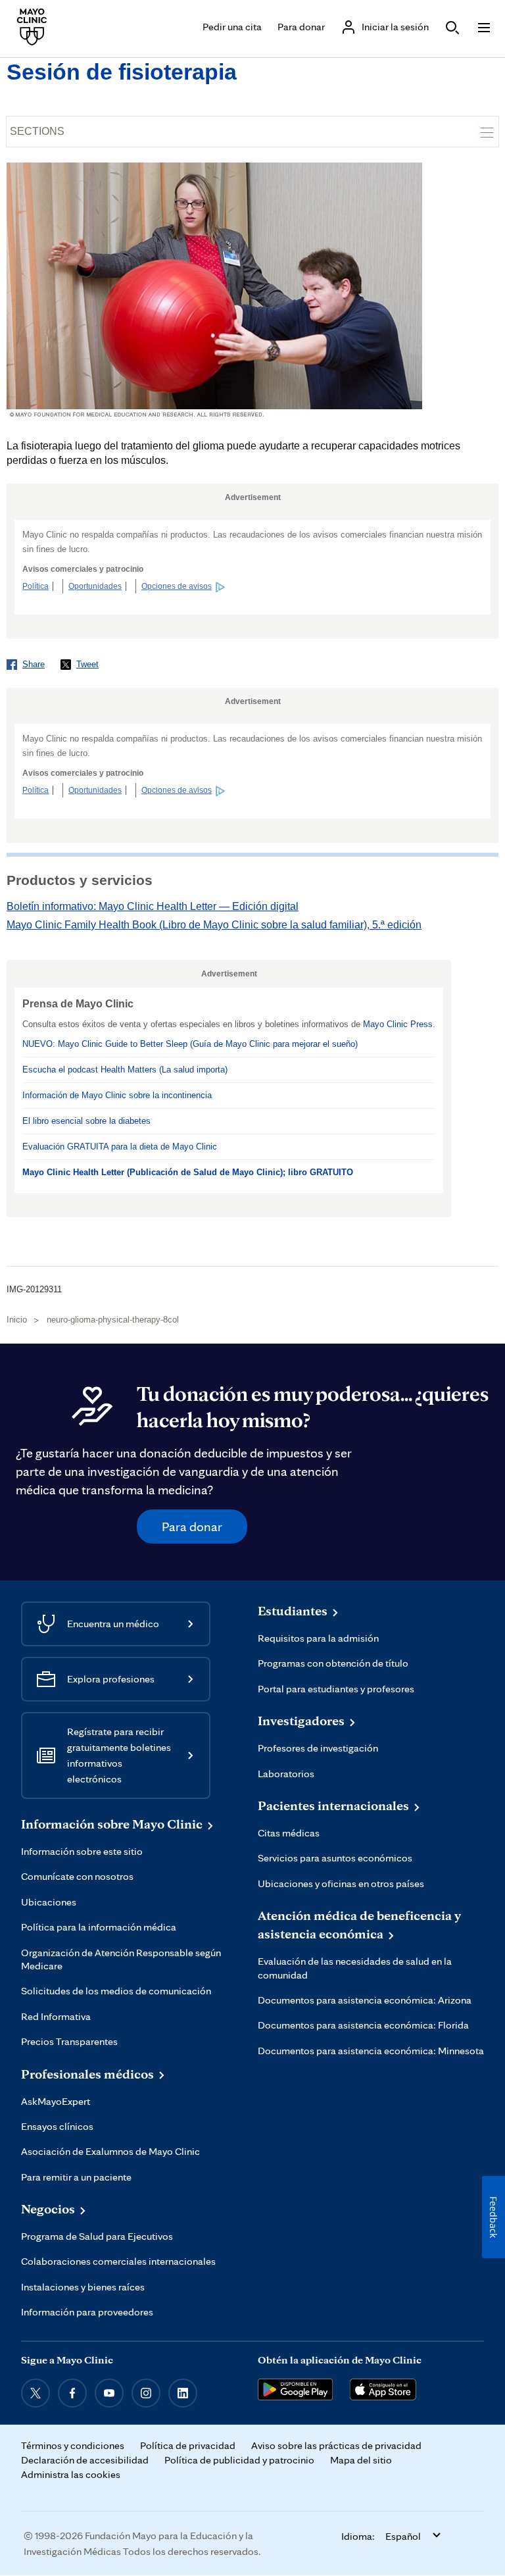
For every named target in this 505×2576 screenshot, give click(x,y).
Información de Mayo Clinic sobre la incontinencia (117, 1095)
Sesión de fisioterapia (122, 72)
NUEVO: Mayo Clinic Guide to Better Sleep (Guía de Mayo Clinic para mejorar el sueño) (190, 1044)
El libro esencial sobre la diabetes (86, 1121)
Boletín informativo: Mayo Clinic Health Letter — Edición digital (153, 906)
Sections (37, 131)
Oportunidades (95, 586)
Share (34, 664)
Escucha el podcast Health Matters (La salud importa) (125, 1070)
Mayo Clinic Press (398, 1024)
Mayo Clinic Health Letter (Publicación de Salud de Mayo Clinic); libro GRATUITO (188, 1172)
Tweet (87, 664)
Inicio (17, 1320)
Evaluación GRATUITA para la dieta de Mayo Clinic (120, 1147)
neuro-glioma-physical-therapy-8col (113, 1320)
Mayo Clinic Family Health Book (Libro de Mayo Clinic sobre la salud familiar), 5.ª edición (214, 925)
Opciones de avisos (177, 586)
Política (36, 586)
